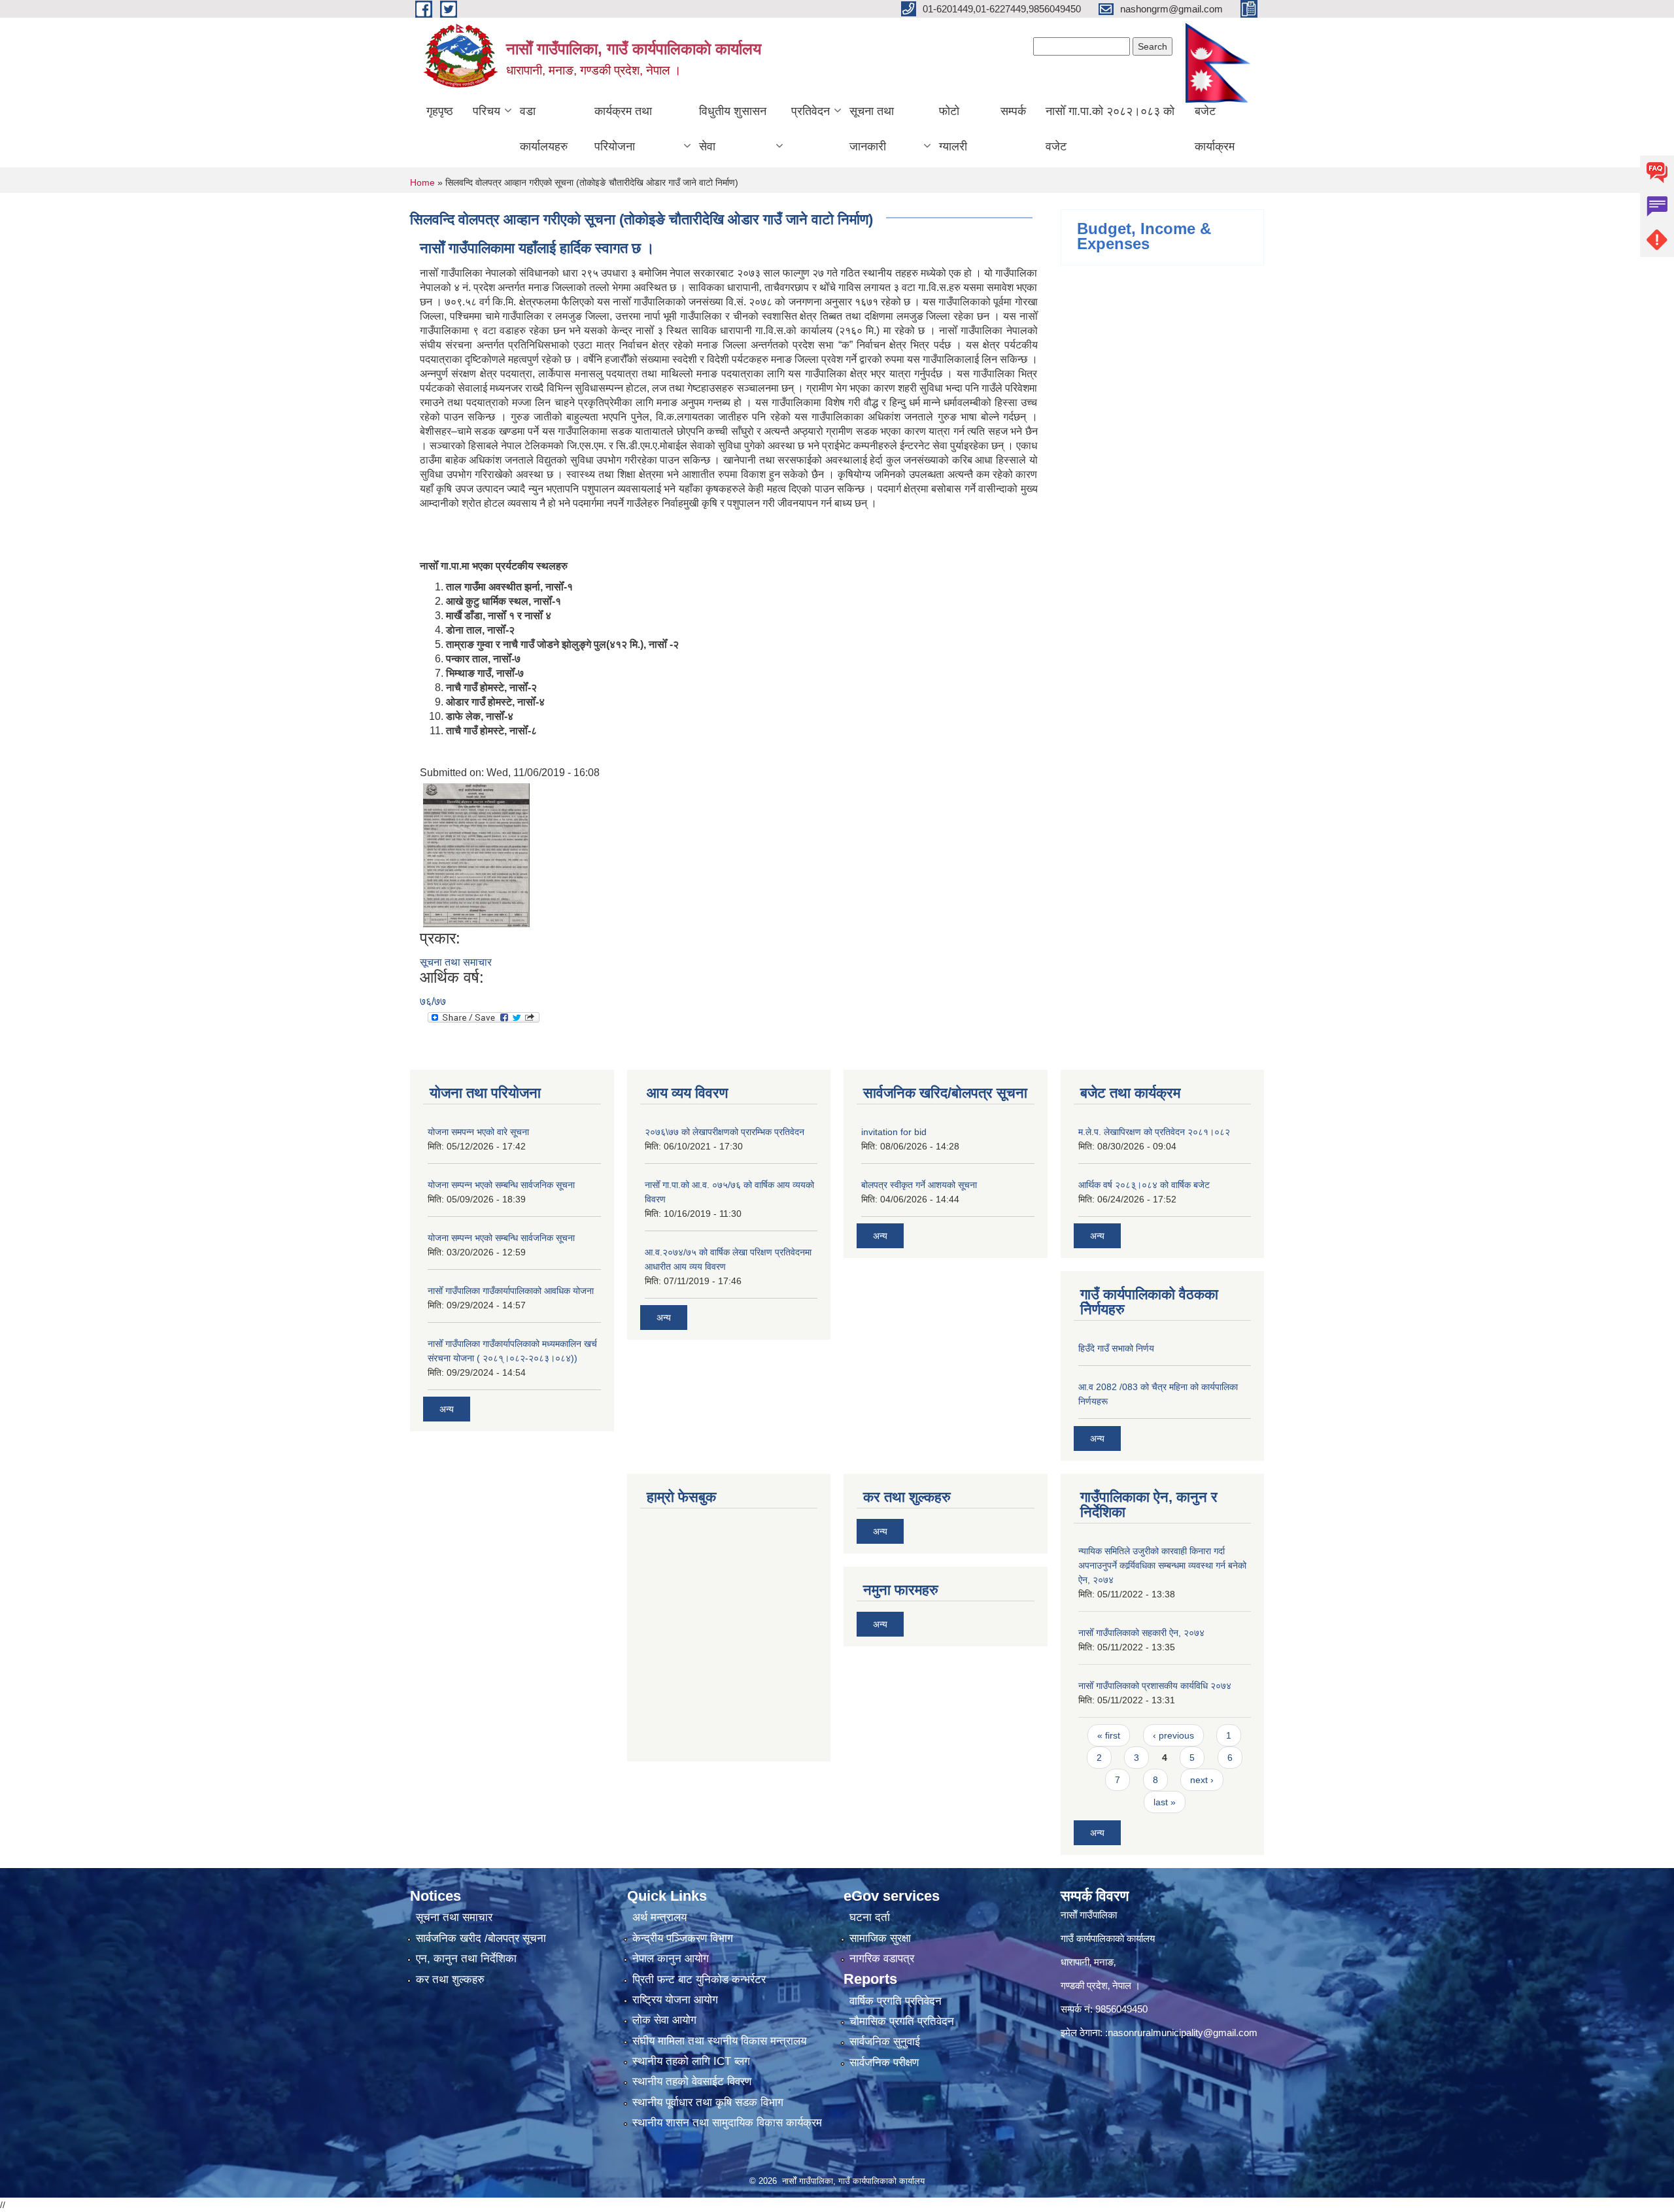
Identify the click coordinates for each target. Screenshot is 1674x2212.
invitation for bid (894, 1132)
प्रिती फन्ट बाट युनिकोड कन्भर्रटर (699, 1980)
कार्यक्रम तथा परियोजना (623, 129)
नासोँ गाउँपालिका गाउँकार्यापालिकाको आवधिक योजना (511, 1291)
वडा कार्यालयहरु (544, 129)
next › (1202, 1780)
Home (422, 182)
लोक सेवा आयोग (664, 2020)
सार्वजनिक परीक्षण (884, 2063)
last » (1165, 1802)
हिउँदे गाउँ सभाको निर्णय (1116, 1348)
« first (1109, 1735)
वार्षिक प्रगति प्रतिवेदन (896, 2001)
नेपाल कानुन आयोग (671, 1959)
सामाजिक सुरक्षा (880, 1938)
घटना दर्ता (870, 1917)
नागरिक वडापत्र (882, 1959)
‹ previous (1173, 1735)
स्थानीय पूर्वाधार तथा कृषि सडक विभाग (708, 2102)
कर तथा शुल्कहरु (450, 1980)
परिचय (487, 111)
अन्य (447, 1409)
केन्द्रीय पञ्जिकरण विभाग (683, 1938)
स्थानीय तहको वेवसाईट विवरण (692, 2082)
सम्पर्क (1013, 111)
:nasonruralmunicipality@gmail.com (1181, 2033)
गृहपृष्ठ (440, 111)
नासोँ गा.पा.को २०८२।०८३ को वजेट (1110, 129)
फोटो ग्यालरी (953, 129)
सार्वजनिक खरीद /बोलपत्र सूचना (481, 1938)
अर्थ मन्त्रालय (659, 1917)
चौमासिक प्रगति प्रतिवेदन (902, 2021)
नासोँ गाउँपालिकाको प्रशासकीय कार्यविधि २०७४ (1155, 1686)
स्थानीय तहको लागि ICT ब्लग (691, 2061)
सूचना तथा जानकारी (872, 129)
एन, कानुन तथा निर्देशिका (466, 1959)
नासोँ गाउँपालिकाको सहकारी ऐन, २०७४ (1141, 1633)
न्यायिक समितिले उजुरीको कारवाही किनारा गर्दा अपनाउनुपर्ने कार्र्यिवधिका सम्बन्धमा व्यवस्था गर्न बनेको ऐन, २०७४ (1162, 1565)
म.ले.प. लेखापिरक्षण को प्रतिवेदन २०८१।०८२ (1154, 1132)
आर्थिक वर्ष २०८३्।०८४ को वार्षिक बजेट (1144, 1185)
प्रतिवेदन (811, 111)
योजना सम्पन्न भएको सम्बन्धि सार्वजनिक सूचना (501, 1185)
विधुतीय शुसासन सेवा (733, 129)
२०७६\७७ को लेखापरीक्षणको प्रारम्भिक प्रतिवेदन (725, 1132)
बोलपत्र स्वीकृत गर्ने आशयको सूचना (919, 1185)
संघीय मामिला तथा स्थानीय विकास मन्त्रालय (719, 2041)
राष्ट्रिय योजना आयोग (675, 2000)
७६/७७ (433, 1001)
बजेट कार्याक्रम (1215, 129)
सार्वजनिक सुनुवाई (885, 2042)
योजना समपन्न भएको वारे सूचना (478, 1132)
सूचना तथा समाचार (456, 962)
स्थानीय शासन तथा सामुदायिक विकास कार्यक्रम (727, 2123)
